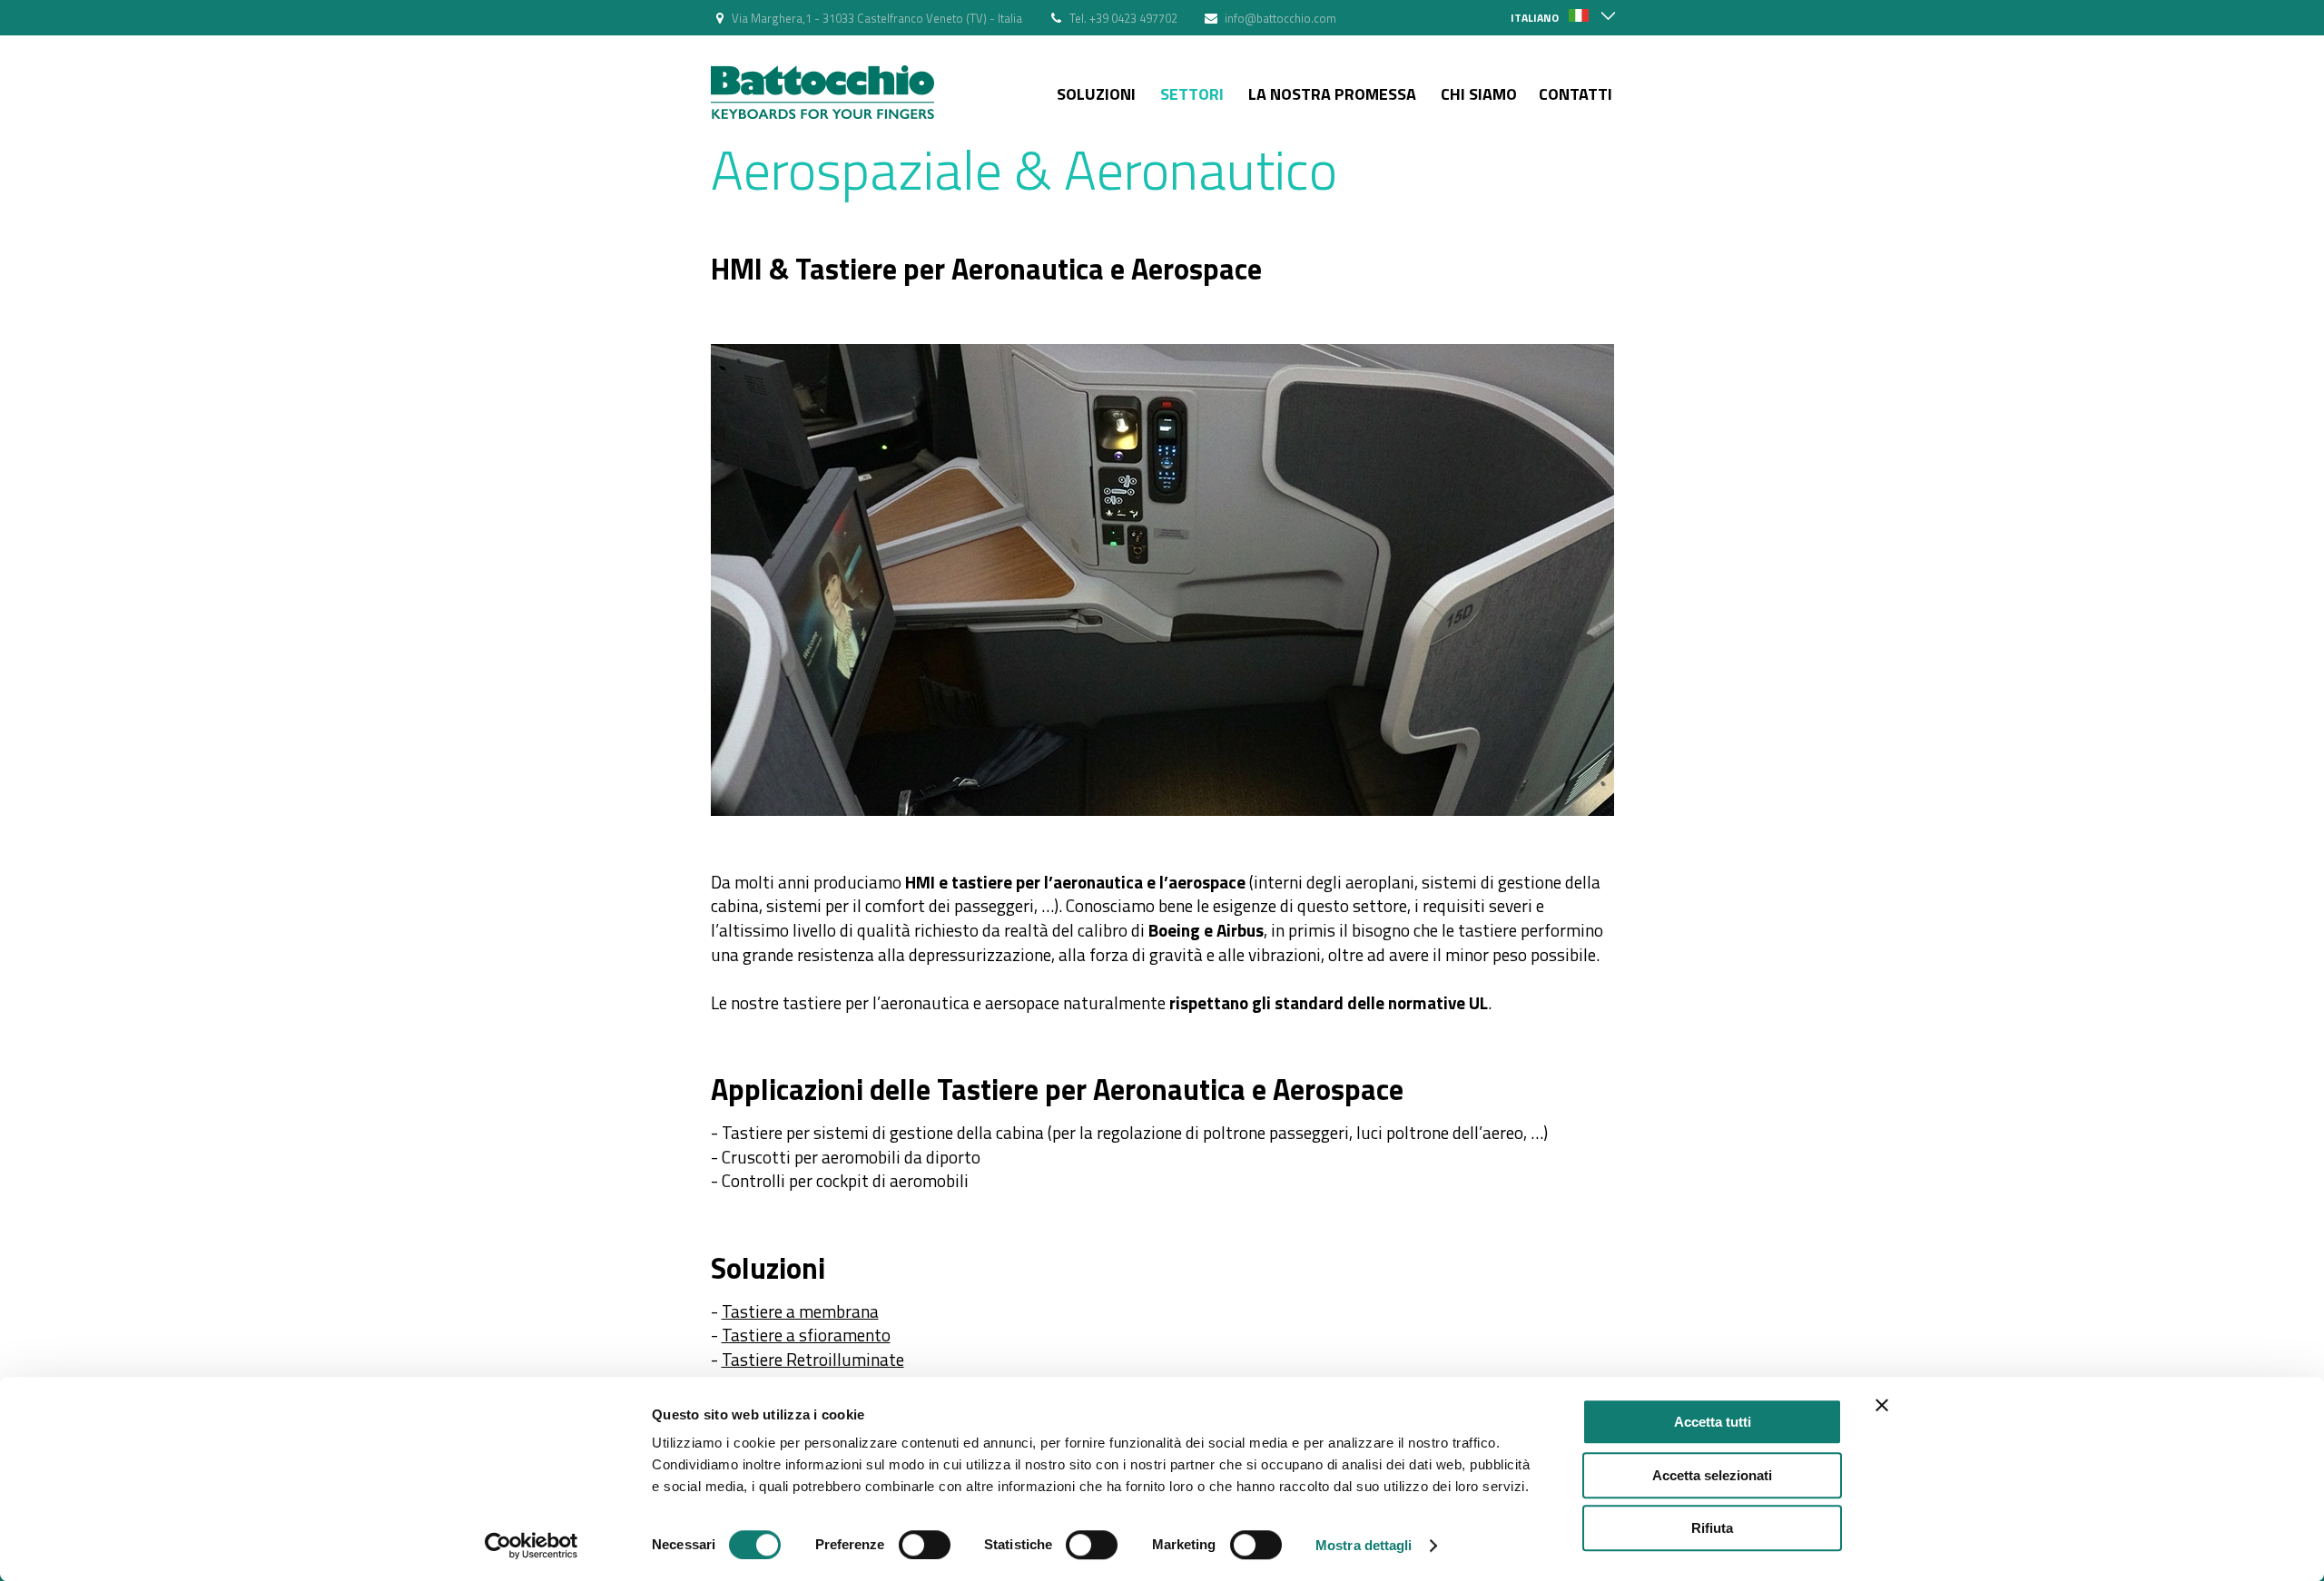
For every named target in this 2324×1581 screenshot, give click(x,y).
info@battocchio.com (1280, 18)
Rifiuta (1712, 1528)
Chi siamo (1479, 94)
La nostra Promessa (1332, 94)
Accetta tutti (1713, 1422)
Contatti (1576, 94)
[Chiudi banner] (1882, 1405)
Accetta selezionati (1712, 1475)
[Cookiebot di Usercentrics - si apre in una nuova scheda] (532, 1546)
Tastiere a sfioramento (806, 1335)
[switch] (925, 1545)
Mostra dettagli (1364, 1545)
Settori (1192, 94)
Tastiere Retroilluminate (813, 1359)
